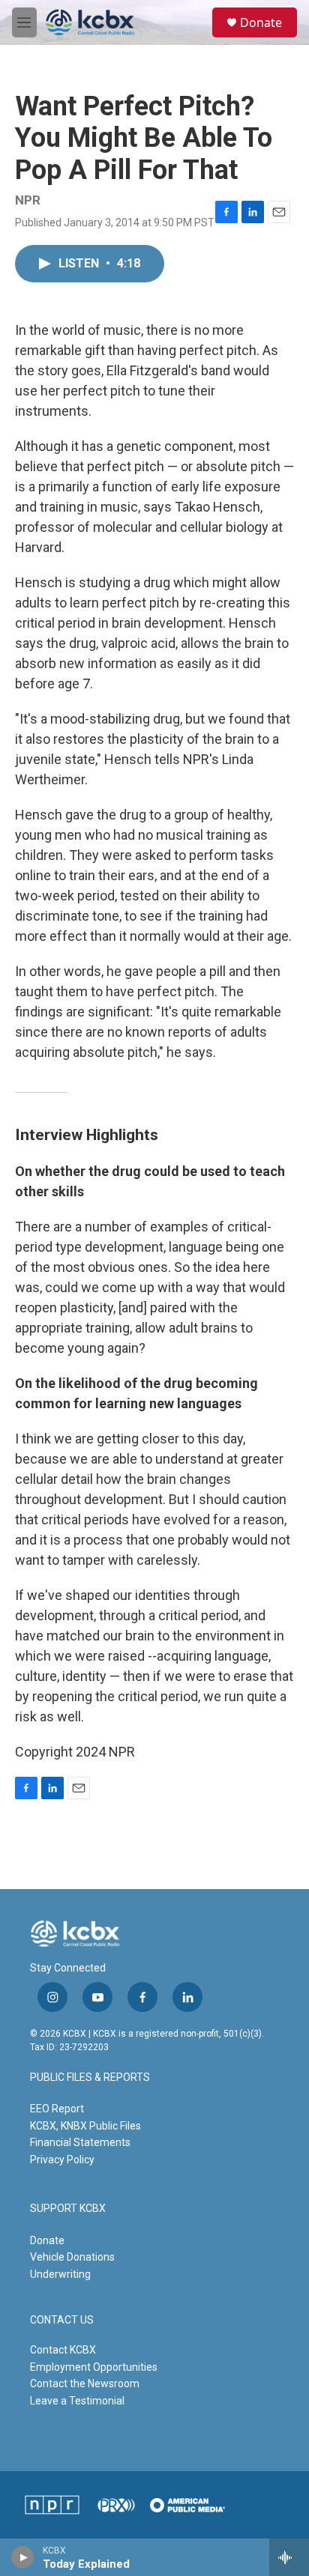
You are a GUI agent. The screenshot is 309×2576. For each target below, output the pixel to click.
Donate (261, 22)
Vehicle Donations (72, 2257)
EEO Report (57, 2109)
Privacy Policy (62, 2160)
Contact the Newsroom (85, 2383)
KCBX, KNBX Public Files (85, 2126)
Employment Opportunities (94, 2367)
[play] (23, 2557)
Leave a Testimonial (77, 2401)
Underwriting (60, 2274)
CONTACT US (62, 2320)
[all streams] (289, 2557)
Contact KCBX (63, 2350)
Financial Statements (80, 2142)
